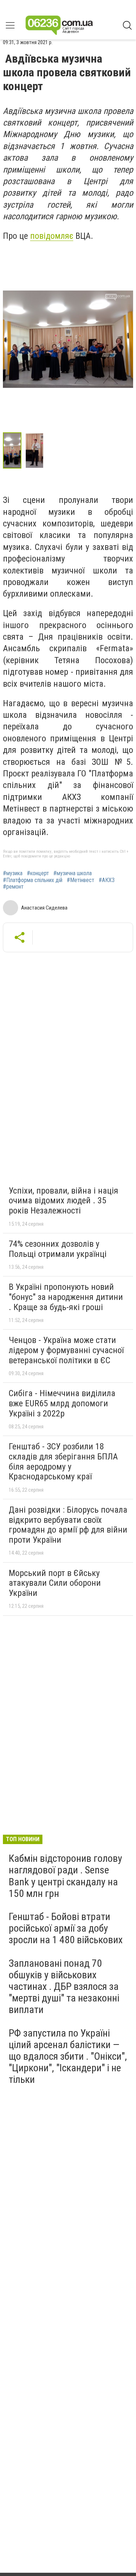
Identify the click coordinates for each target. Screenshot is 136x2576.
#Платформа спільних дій (33, 880)
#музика (13, 873)
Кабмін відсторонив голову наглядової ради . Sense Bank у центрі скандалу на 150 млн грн (65, 1876)
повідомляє (52, 236)
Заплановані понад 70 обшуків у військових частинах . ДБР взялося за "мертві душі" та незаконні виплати (64, 1987)
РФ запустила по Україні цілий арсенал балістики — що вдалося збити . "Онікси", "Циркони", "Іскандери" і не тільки (68, 2056)
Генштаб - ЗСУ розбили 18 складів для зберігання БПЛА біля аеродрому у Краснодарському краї (63, 1461)
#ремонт (13, 887)
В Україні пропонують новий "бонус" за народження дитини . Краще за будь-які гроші (66, 1297)
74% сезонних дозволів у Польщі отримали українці (58, 1249)
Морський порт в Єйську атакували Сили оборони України (55, 1583)
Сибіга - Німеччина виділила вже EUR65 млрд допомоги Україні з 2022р (62, 1403)
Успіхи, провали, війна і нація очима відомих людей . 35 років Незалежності (63, 1201)
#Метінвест (81, 880)
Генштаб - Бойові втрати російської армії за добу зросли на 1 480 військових (66, 1928)
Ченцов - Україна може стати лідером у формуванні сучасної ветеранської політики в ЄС (66, 1350)
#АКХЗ (107, 880)
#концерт (38, 873)
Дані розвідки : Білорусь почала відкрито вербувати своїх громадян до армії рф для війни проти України (68, 1525)
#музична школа (73, 873)
